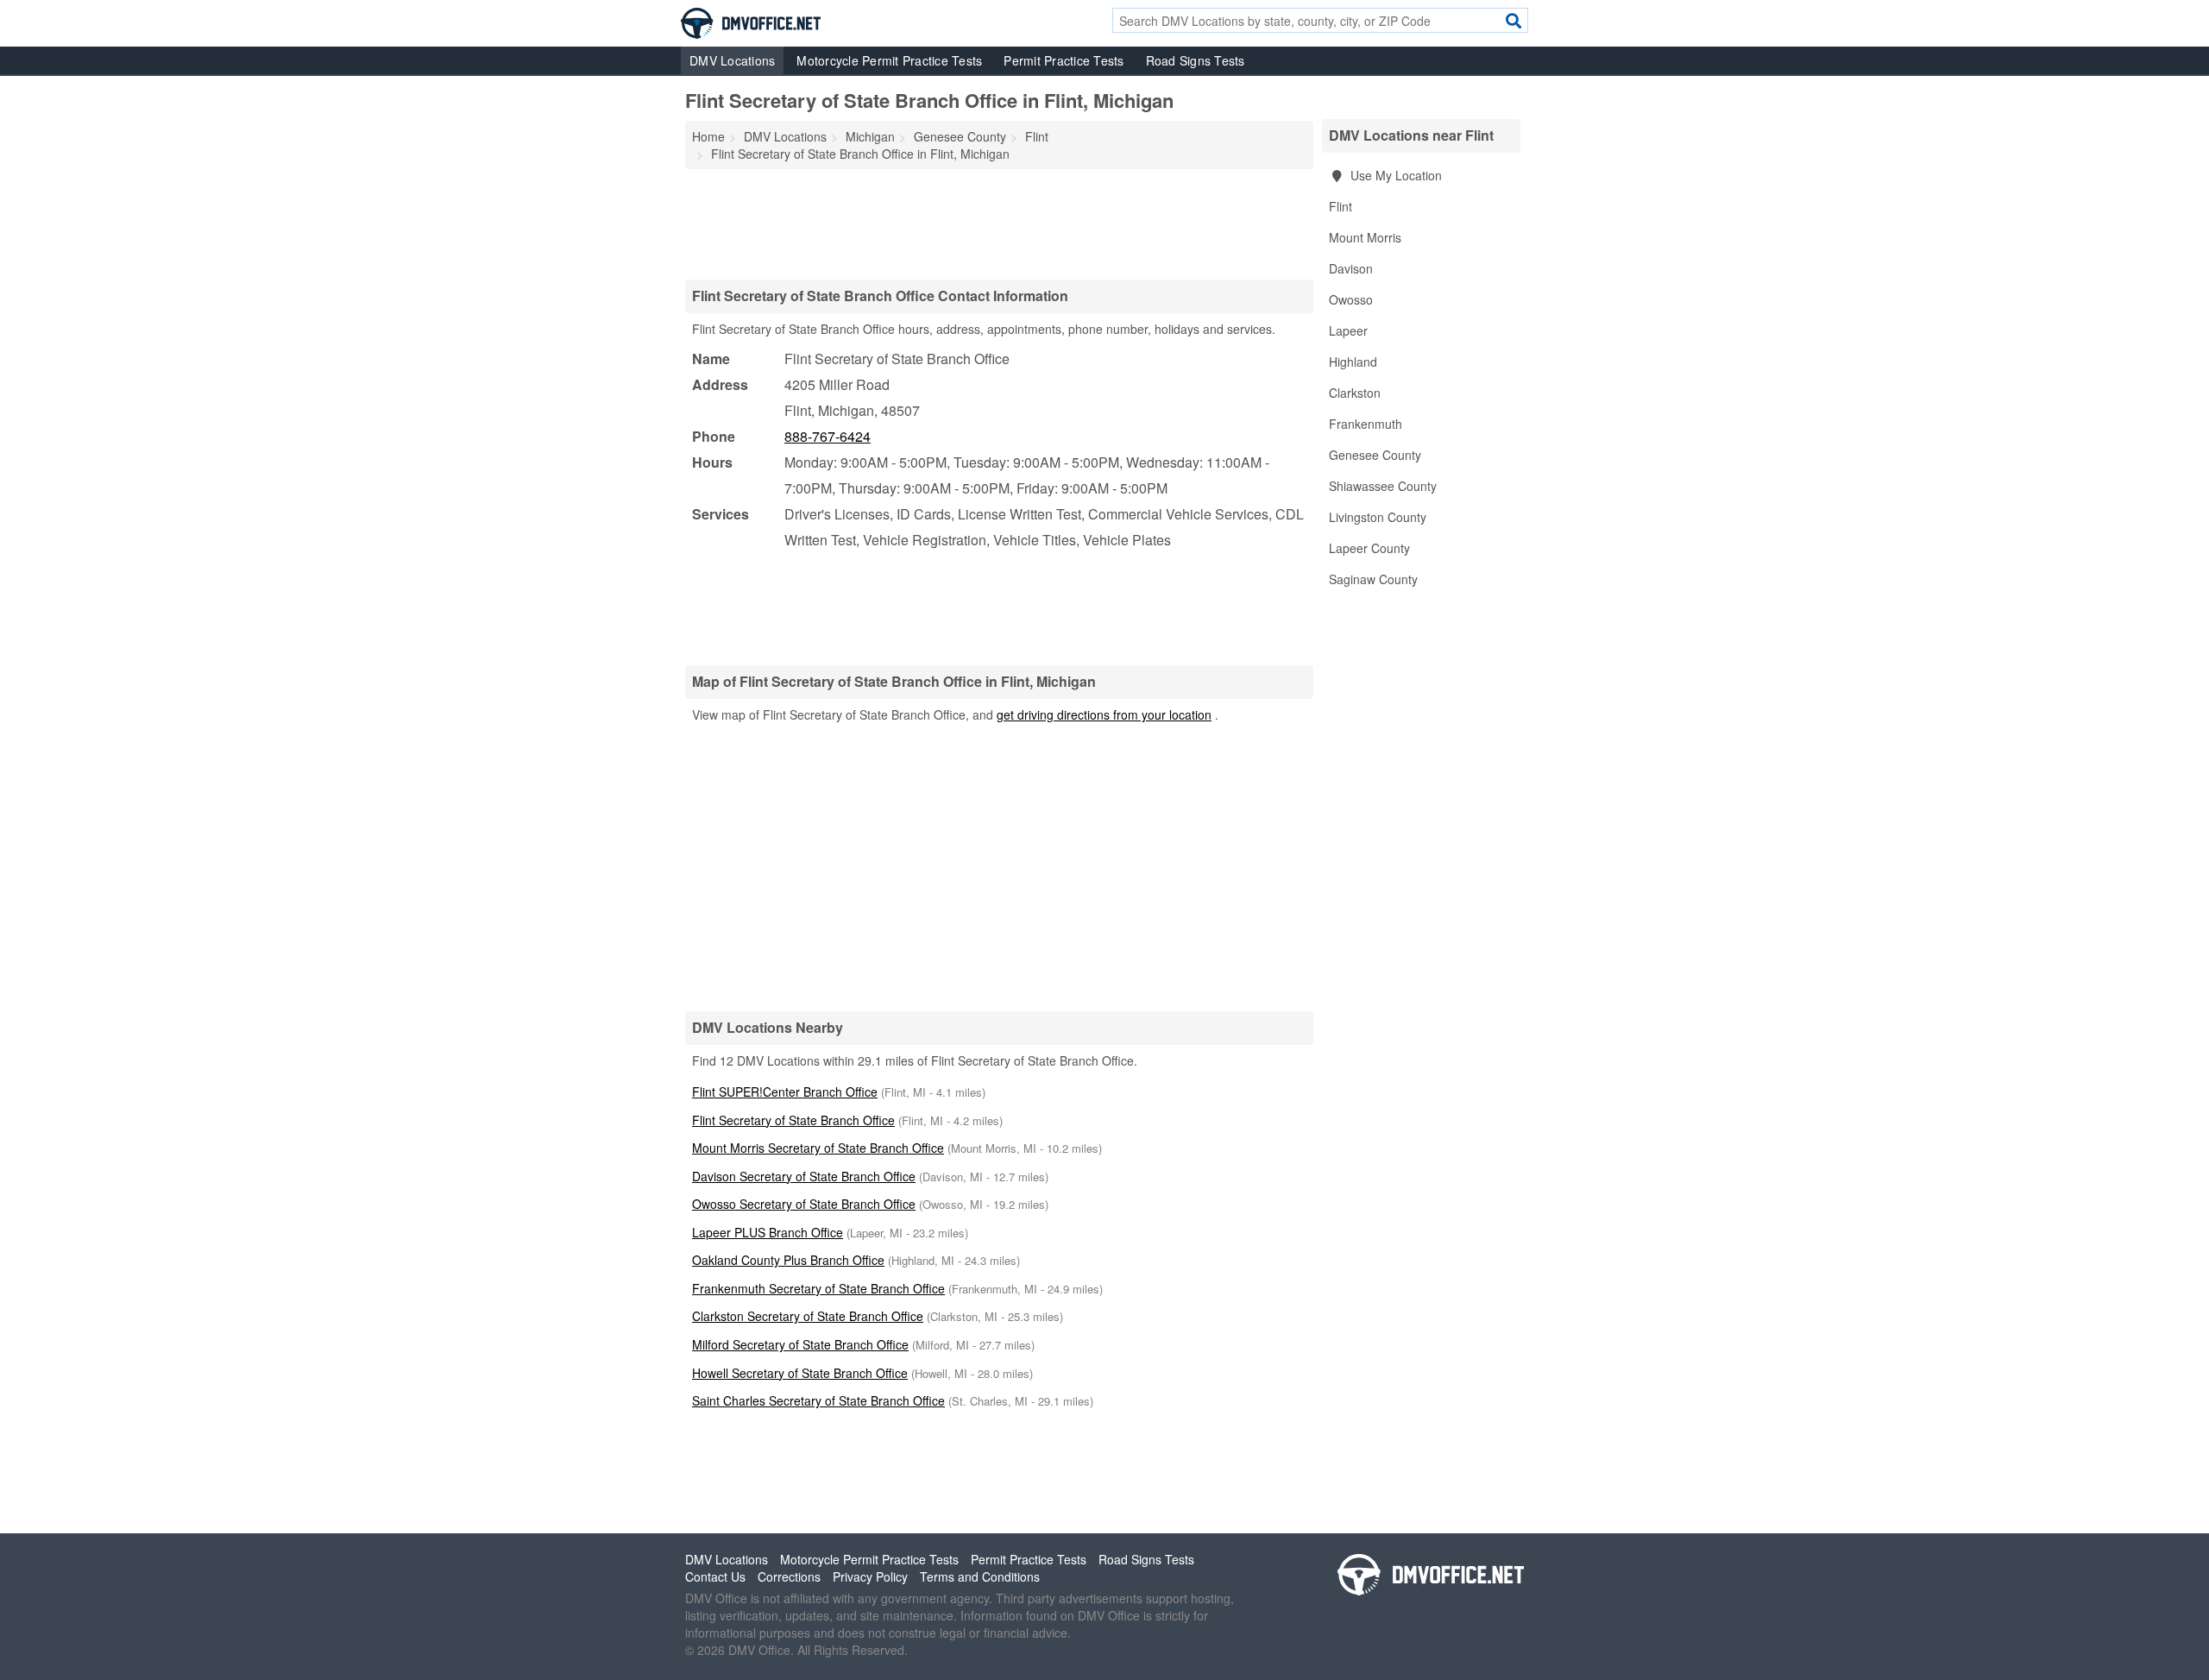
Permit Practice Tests (1064, 60)
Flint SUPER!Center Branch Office (785, 1092)
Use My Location (1394, 175)
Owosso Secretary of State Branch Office (804, 1204)
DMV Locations (732, 60)
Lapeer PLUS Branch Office (768, 1232)
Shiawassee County (1383, 486)
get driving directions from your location (1104, 714)
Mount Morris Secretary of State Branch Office (818, 1148)
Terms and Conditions (980, 1576)
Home (708, 136)
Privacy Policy (870, 1576)
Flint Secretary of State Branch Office (793, 1120)
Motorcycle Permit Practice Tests (889, 60)
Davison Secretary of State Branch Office (804, 1176)
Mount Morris (1365, 237)
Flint (1341, 206)
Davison (1351, 268)
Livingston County (1378, 517)
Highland (1353, 362)
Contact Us (715, 1576)
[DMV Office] (751, 22)
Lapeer (1348, 330)
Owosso (1351, 299)
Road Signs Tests (1196, 60)
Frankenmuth (1366, 424)
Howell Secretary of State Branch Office (800, 1373)
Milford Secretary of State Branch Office (800, 1344)
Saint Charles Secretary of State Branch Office (818, 1400)
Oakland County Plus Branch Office (788, 1260)
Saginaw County (1373, 579)
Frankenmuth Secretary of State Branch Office (818, 1288)
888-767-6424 (828, 436)
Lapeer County (1369, 548)
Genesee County (1375, 455)
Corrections (789, 1576)
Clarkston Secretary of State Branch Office (808, 1316)
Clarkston (1355, 393)
